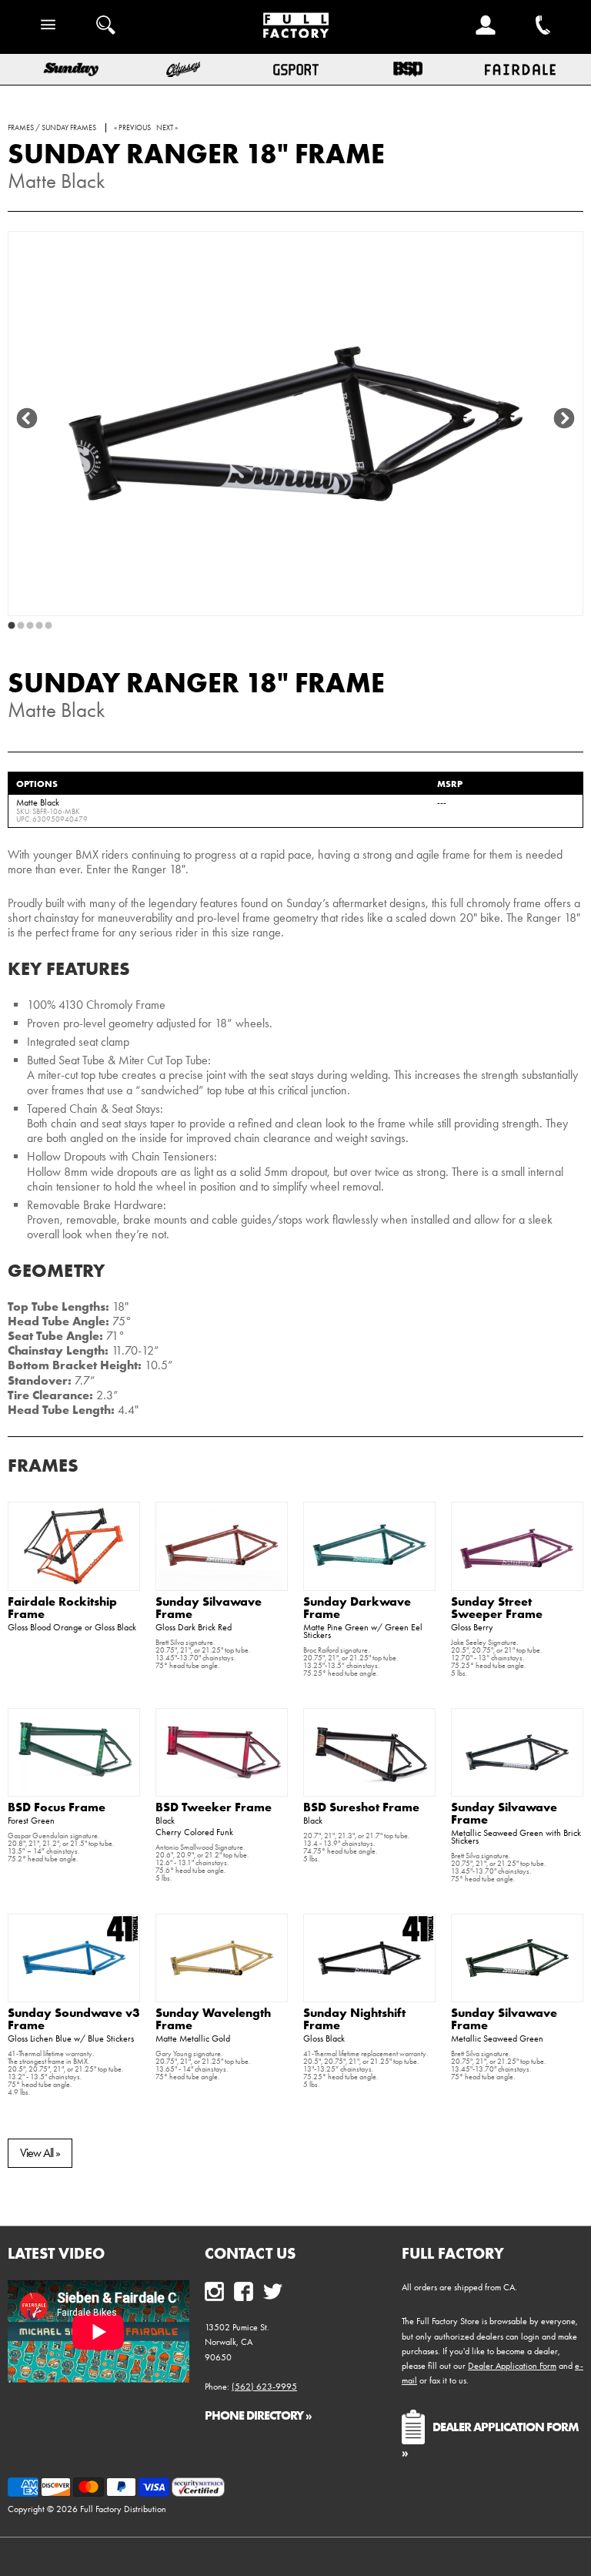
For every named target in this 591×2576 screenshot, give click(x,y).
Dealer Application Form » (490, 2439)
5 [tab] (48, 626)
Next (564, 419)
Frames (43, 1465)
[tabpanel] (295, 424)
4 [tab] (39, 626)
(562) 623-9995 (264, 2387)
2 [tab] (21, 626)
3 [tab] (30, 626)
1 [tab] (12, 626)
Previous (27, 419)
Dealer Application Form (512, 2366)
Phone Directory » (258, 2415)
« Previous (132, 128)
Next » (167, 128)
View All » (40, 2153)
